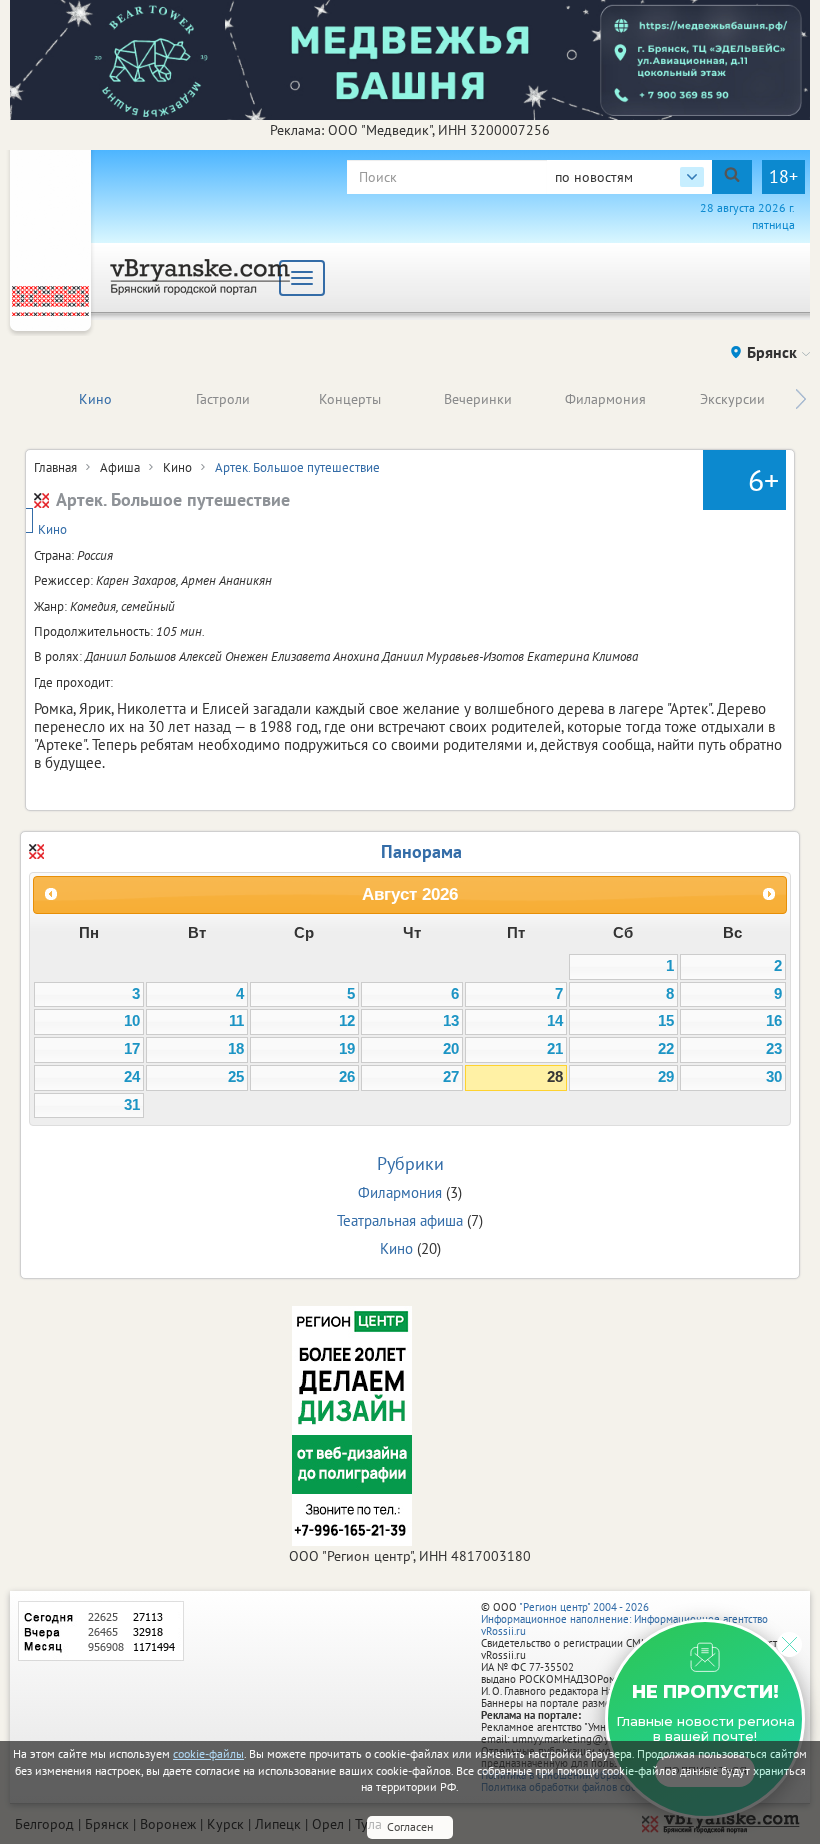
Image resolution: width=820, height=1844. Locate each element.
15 (666, 1021)
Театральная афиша (400, 1220)
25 (236, 1077)
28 (555, 1077)
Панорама (421, 851)
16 (774, 1021)
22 (666, 1049)
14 (555, 1021)
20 (451, 1049)
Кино (95, 399)
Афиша (120, 467)
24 (132, 1077)
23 (774, 1049)
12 (347, 1021)
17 (132, 1049)
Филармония (605, 399)
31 (132, 1105)
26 (347, 1077)
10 (132, 1021)
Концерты (350, 399)
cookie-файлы (208, 1753)
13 (451, 1021)
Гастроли (223, 399)
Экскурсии (732, 399)
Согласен (410, 1826)
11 (236, 1021)
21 (555, 1049)
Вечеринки (478, 399)
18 (236, 1049)
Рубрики (410, 1163)
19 (347, 1049)
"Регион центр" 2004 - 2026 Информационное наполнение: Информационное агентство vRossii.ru (624, 1619)
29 (666, 1077)
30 (774, 1077)
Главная (55, 467)
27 (451, 1077)
